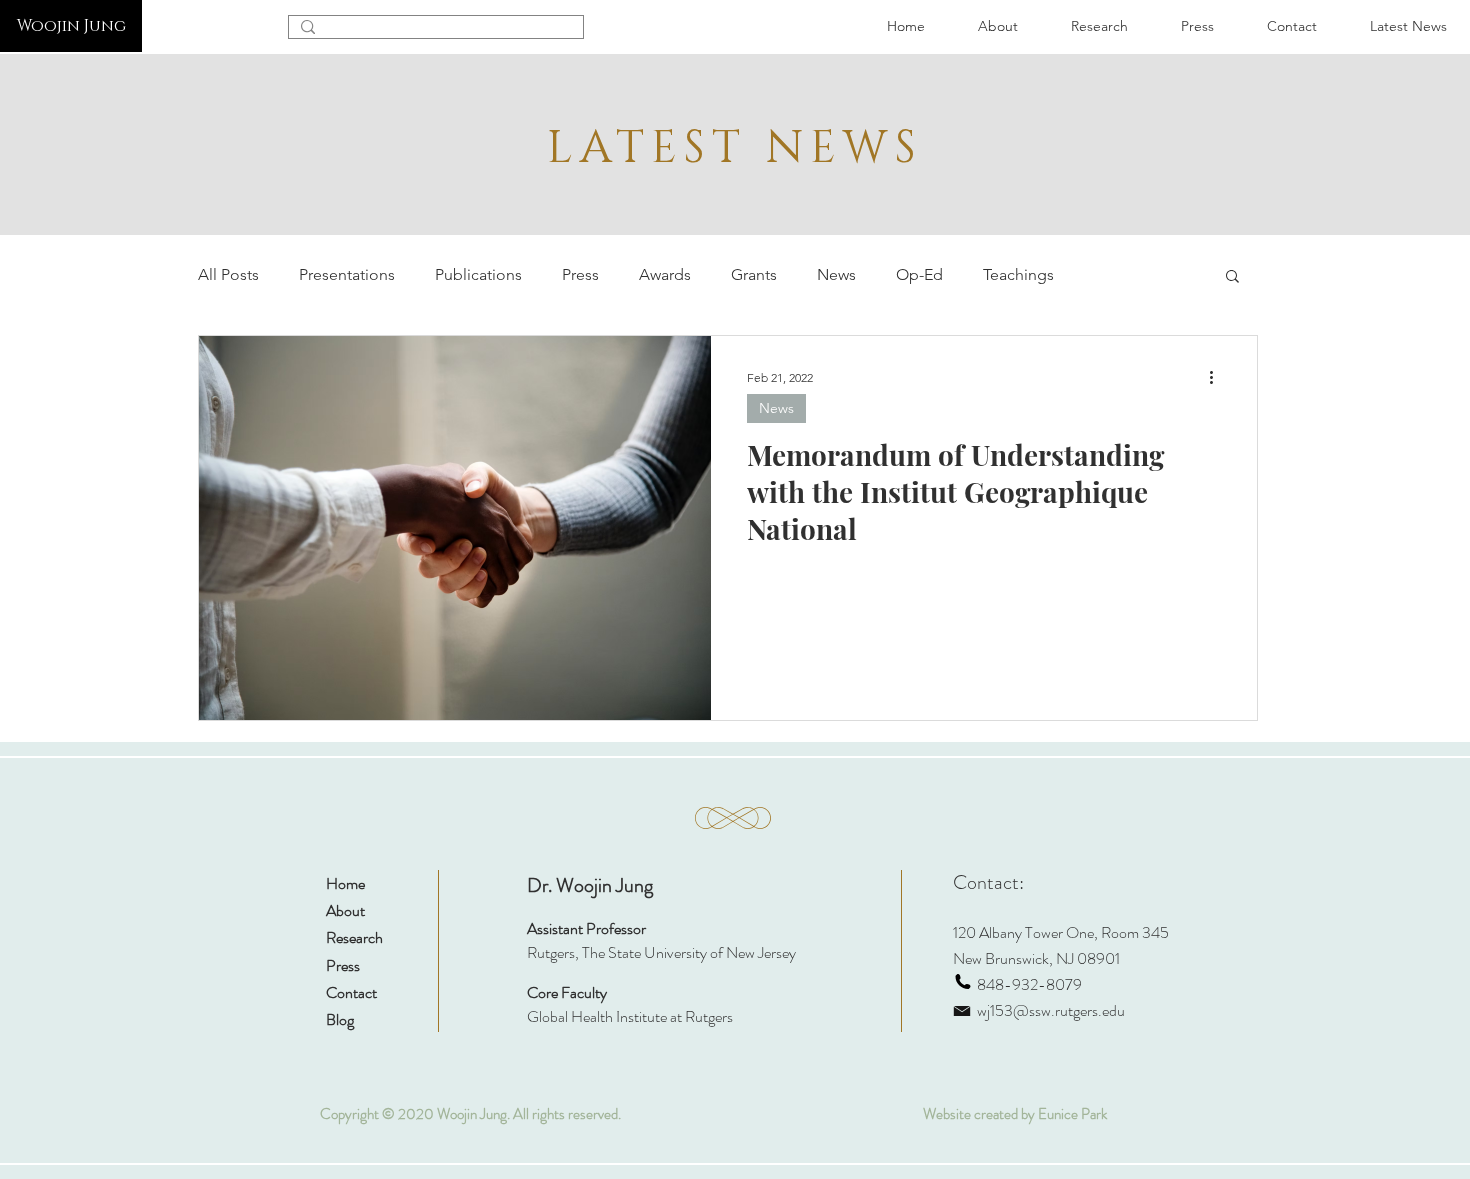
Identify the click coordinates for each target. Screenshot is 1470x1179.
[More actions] (1218, 377)
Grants (754, 274)
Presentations (347, 274)
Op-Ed (919, 274)
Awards (665, 274)
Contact (351, 992)
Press (580, 274)
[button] (1232, 277)
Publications (478, 274)
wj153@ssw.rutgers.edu (1051, 1010)
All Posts (228, 274)
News (836, 274)
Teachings (1018, 274)
